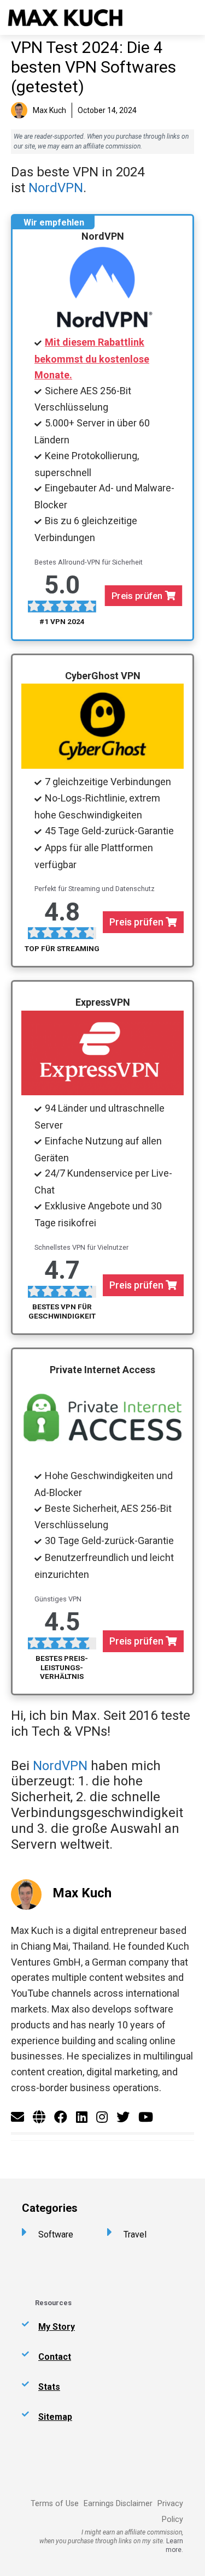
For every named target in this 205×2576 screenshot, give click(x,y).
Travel (135, 2234)
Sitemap (55, 2417)
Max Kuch (82, 1893)
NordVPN (56, 188)
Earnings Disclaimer (118, 2504)
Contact (55, 2357)
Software (56, 2234)
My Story (57, 2327)
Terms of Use (55, 2504)
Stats (49, 2387)
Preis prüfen (138, 595)
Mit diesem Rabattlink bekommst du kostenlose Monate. (92, 358)
